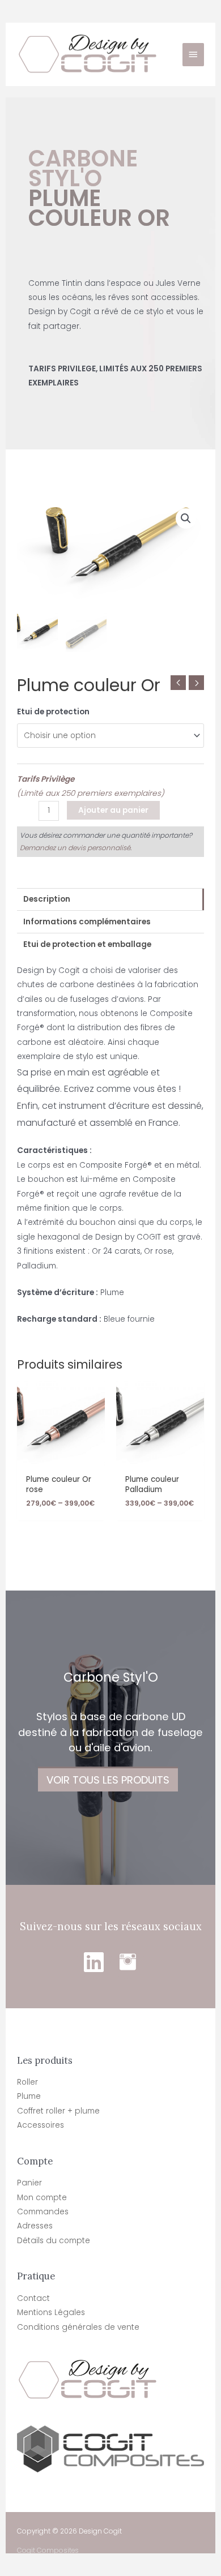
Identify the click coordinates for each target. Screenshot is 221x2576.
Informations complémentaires (87, 922)
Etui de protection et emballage (87, 944)
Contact (33, 2298)
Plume (29, 2096)
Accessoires (41, 2125)
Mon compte (42, 2198)
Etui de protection (53, 712)
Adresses (35, 2226)
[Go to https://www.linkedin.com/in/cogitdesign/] (93, 1962)
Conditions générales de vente (78, 2327)
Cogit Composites (48, 2551)
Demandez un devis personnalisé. (76, 848)
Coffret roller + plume (58, 2111)
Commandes (43, 2212)
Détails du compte (54, 2241)
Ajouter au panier (113, 810)
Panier (29, 2183)
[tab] (110, 899)
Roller (27, 2082)
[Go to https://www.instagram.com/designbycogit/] (127, 1962)
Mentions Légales (51, 2313)
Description (47, 899)
